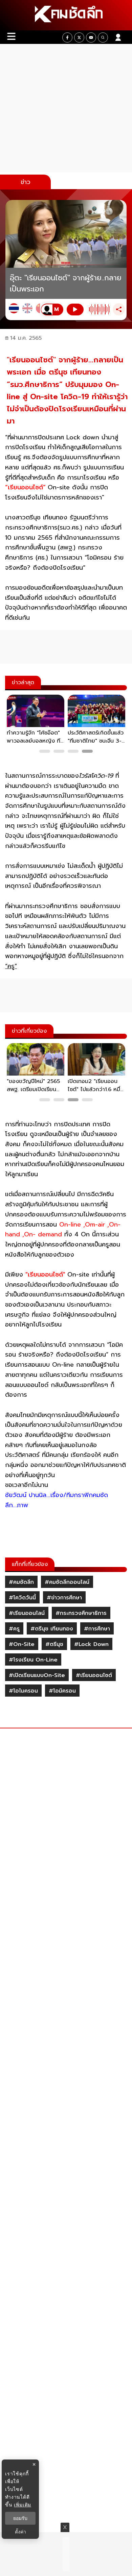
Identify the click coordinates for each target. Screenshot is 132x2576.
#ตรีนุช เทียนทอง (52, 1629)
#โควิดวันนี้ (22, 1598)
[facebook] (67, 37)
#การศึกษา (97, 1629)
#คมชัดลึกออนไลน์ (67, 1582)
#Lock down (91, 1644)
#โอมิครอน (62, 1691)
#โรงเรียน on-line (33, 1660)
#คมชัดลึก (21, 1582)
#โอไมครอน (23, 1691)
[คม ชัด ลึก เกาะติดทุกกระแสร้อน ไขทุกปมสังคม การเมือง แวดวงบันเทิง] (66, 15)
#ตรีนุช (54, 1644)
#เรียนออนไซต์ (94, 1675)
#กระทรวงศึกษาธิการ (81, 1613)
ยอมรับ (20, 2518)
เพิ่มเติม (23, 2505)
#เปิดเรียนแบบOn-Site (37, 1675)
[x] (79, 37)
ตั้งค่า (20, 2532)
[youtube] (91, 37)
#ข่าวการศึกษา (64, 1598)
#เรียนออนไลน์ (27, 1613)
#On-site (22, 1644)
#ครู (14, 1629)
